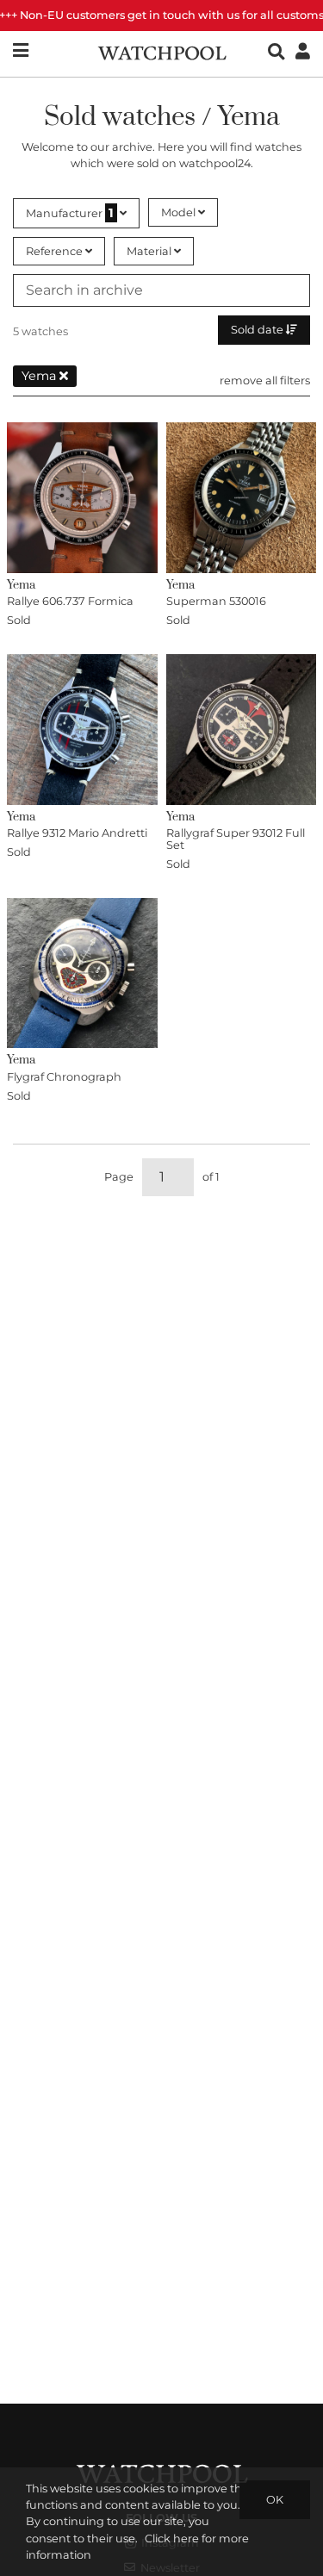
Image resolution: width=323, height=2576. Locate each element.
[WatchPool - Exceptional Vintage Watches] (162, 51)
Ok (275, 2500)
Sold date (258, 330)
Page (119, 1177)
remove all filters (265, 380)
